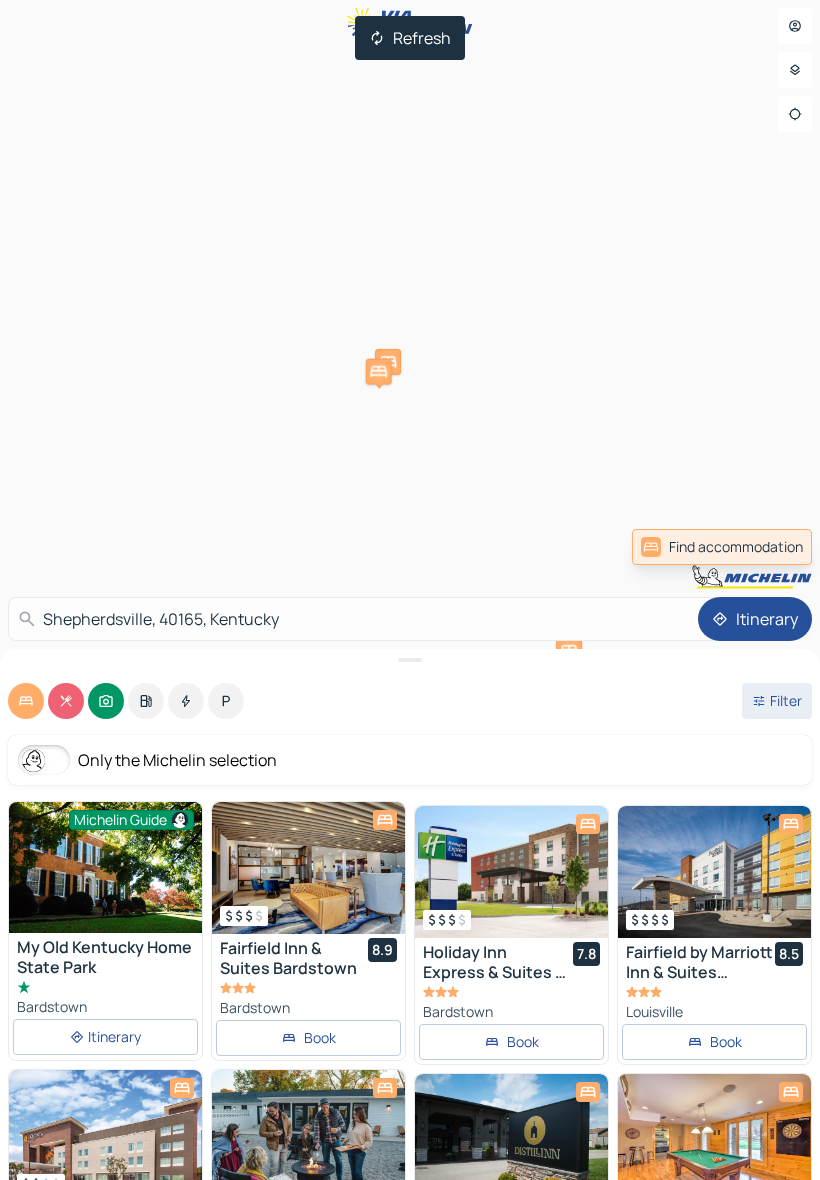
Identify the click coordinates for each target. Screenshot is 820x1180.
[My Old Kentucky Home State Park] (105, 867)
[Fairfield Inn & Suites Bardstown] (308, 868)
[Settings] (795, 70)
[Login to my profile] (795, 26)
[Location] (795, 114)
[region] (308, 868)
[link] (722, 547)
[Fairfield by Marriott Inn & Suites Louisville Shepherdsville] (714, 872)
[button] (379, 372)
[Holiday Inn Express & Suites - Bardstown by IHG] (511, 872)
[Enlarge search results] (410, 660)
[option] (26, 701)
